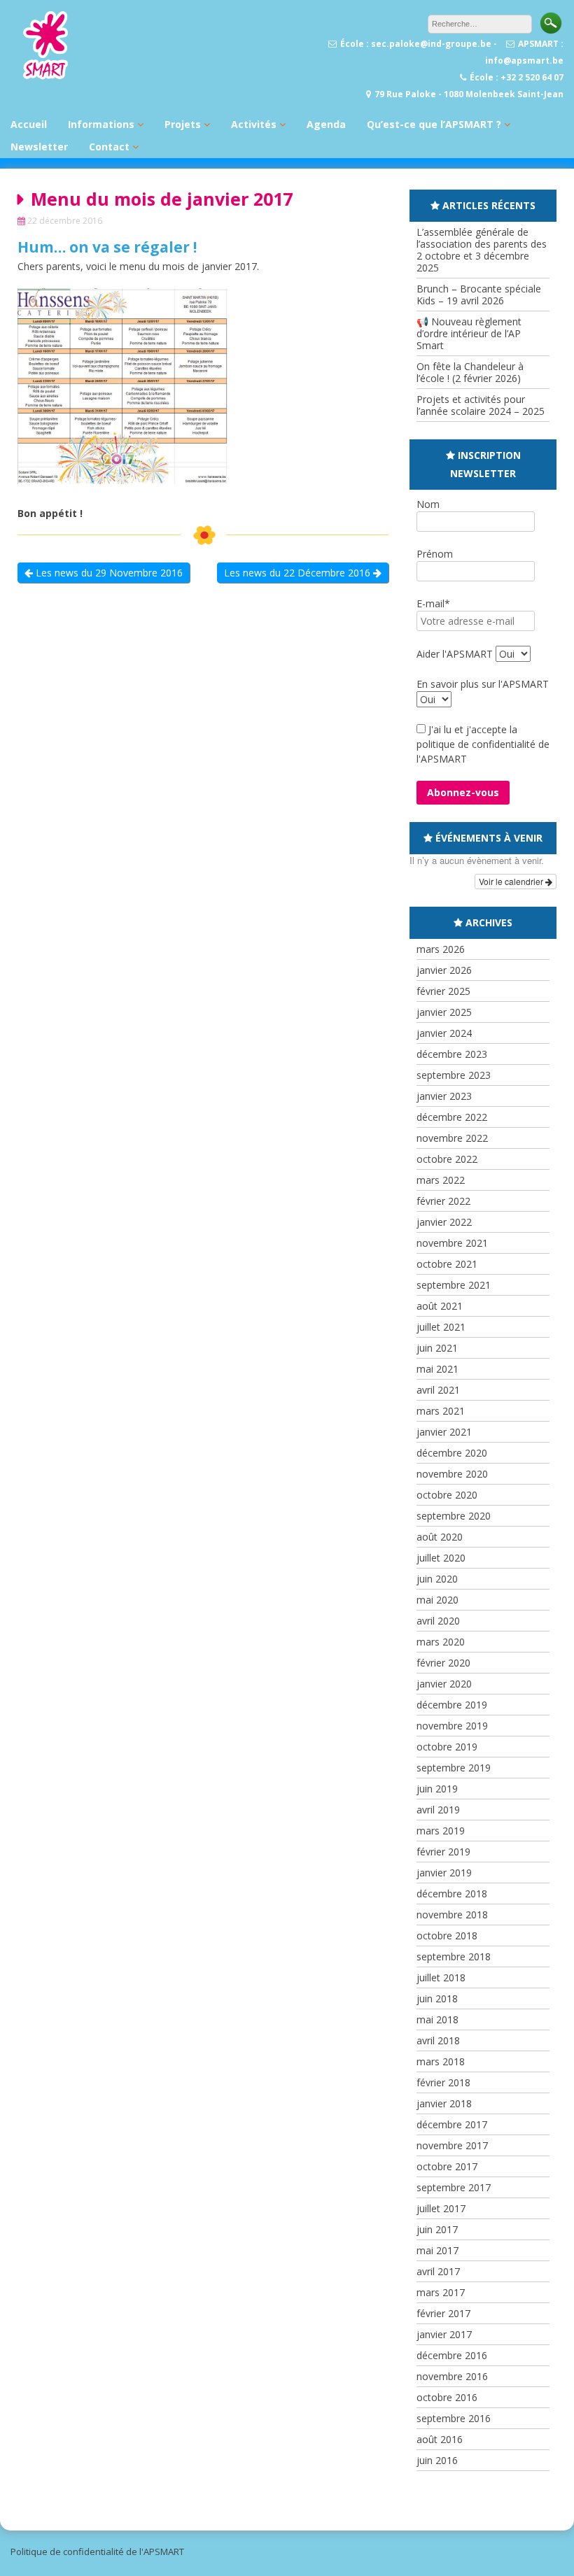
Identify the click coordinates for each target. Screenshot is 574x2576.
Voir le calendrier (512, 881)
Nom (428, 504)
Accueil (29, 124)
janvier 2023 (444, 1096)
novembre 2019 (452, 1726)
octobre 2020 (447, 1495)
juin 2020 (437, 1579)
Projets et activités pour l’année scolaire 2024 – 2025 (481, 405)
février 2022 (443, 1201)
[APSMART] (45, 77)
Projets (183, 124)
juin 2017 (437, 2229)
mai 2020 (437, 1600)
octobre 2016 (447, 2397)
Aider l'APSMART (455, 654)
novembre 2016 (452, 2376)
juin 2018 (437, 1998)
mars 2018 (441, 2061)
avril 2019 (438, 1810)
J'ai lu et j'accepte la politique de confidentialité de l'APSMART (483, 744)
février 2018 (443, 2082)
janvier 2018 (444, 2103)
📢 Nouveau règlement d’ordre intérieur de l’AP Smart (469, 333)
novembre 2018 (452, 1915)
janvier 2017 (444, 2334)
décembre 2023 (452, 1054)
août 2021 (440, 1306)
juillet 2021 (441, 1327)
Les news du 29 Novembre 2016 (108, 573)
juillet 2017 (441, 2208)
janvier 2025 (444, 1012)
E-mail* (433, 603)
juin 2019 (437, 1789)
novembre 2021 (452, 1243)
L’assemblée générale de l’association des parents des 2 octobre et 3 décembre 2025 (482, 250)
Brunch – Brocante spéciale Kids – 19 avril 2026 (479, 295)
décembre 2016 (452, 2355)
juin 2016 (437, 2460)
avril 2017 (438, 2271)
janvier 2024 (444, 1033)
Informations (101, 124)
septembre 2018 (454, 1956)
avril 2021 (438, 1390)
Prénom (435, 554)
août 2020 (440, 1537)
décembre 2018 (452, 1894)
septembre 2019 (454, 1768)
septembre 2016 (454, 2418)
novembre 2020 (452, 1474)
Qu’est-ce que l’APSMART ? (434, 124)
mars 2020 (441, 1642)
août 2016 (440, 2439)
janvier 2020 (444, 1684)
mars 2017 (441, 2292)
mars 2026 (441, 949)
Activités (254, 124)
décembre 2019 (452, 1705)
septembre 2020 (454, 1516)
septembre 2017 (454, 2187)
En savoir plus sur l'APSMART (483, 684)
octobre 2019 (447, 1747)
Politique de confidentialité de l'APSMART (97, 2552)
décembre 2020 (452, 1453)
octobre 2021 (447, 1264)
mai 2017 (437, 2250)
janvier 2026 (444, 970)
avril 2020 (438, 1621)
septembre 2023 (454, 1075)
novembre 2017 (452, 2145)
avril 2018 (438, 2040)
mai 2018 (437, 2019)
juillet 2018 (441, 1977)
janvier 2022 (444, 1222)
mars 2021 (441, 1411)
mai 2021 (437, 1369)
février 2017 (443, 2313)
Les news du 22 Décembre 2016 (299, 573)
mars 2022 (441, 1180)
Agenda (326, 124)
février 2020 (443, 1663)
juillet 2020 (441, 1558)
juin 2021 (437, 1348)
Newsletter (39, 147)
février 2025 (443, 991)
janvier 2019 (444, 1873)
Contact (109, 147)
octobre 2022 (447, 1159)
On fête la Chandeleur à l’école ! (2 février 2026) (470, 372)
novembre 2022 (452, 1138)
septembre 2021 (454, 1285)
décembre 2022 (452, 1117)
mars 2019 (441, 1831)
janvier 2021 (444, 1432)
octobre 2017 (447, 2166)
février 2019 (443, 1852)
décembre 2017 (452, 2124)
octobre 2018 (447, 1935)
